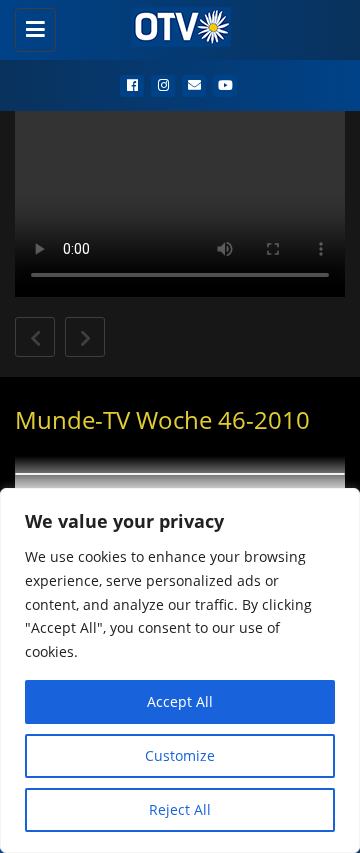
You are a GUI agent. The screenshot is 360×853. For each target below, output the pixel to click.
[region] (180, 670)
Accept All (180, 701)
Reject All (180, 809)
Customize (180, 755)
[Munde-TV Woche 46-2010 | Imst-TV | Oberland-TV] (175, 25)
